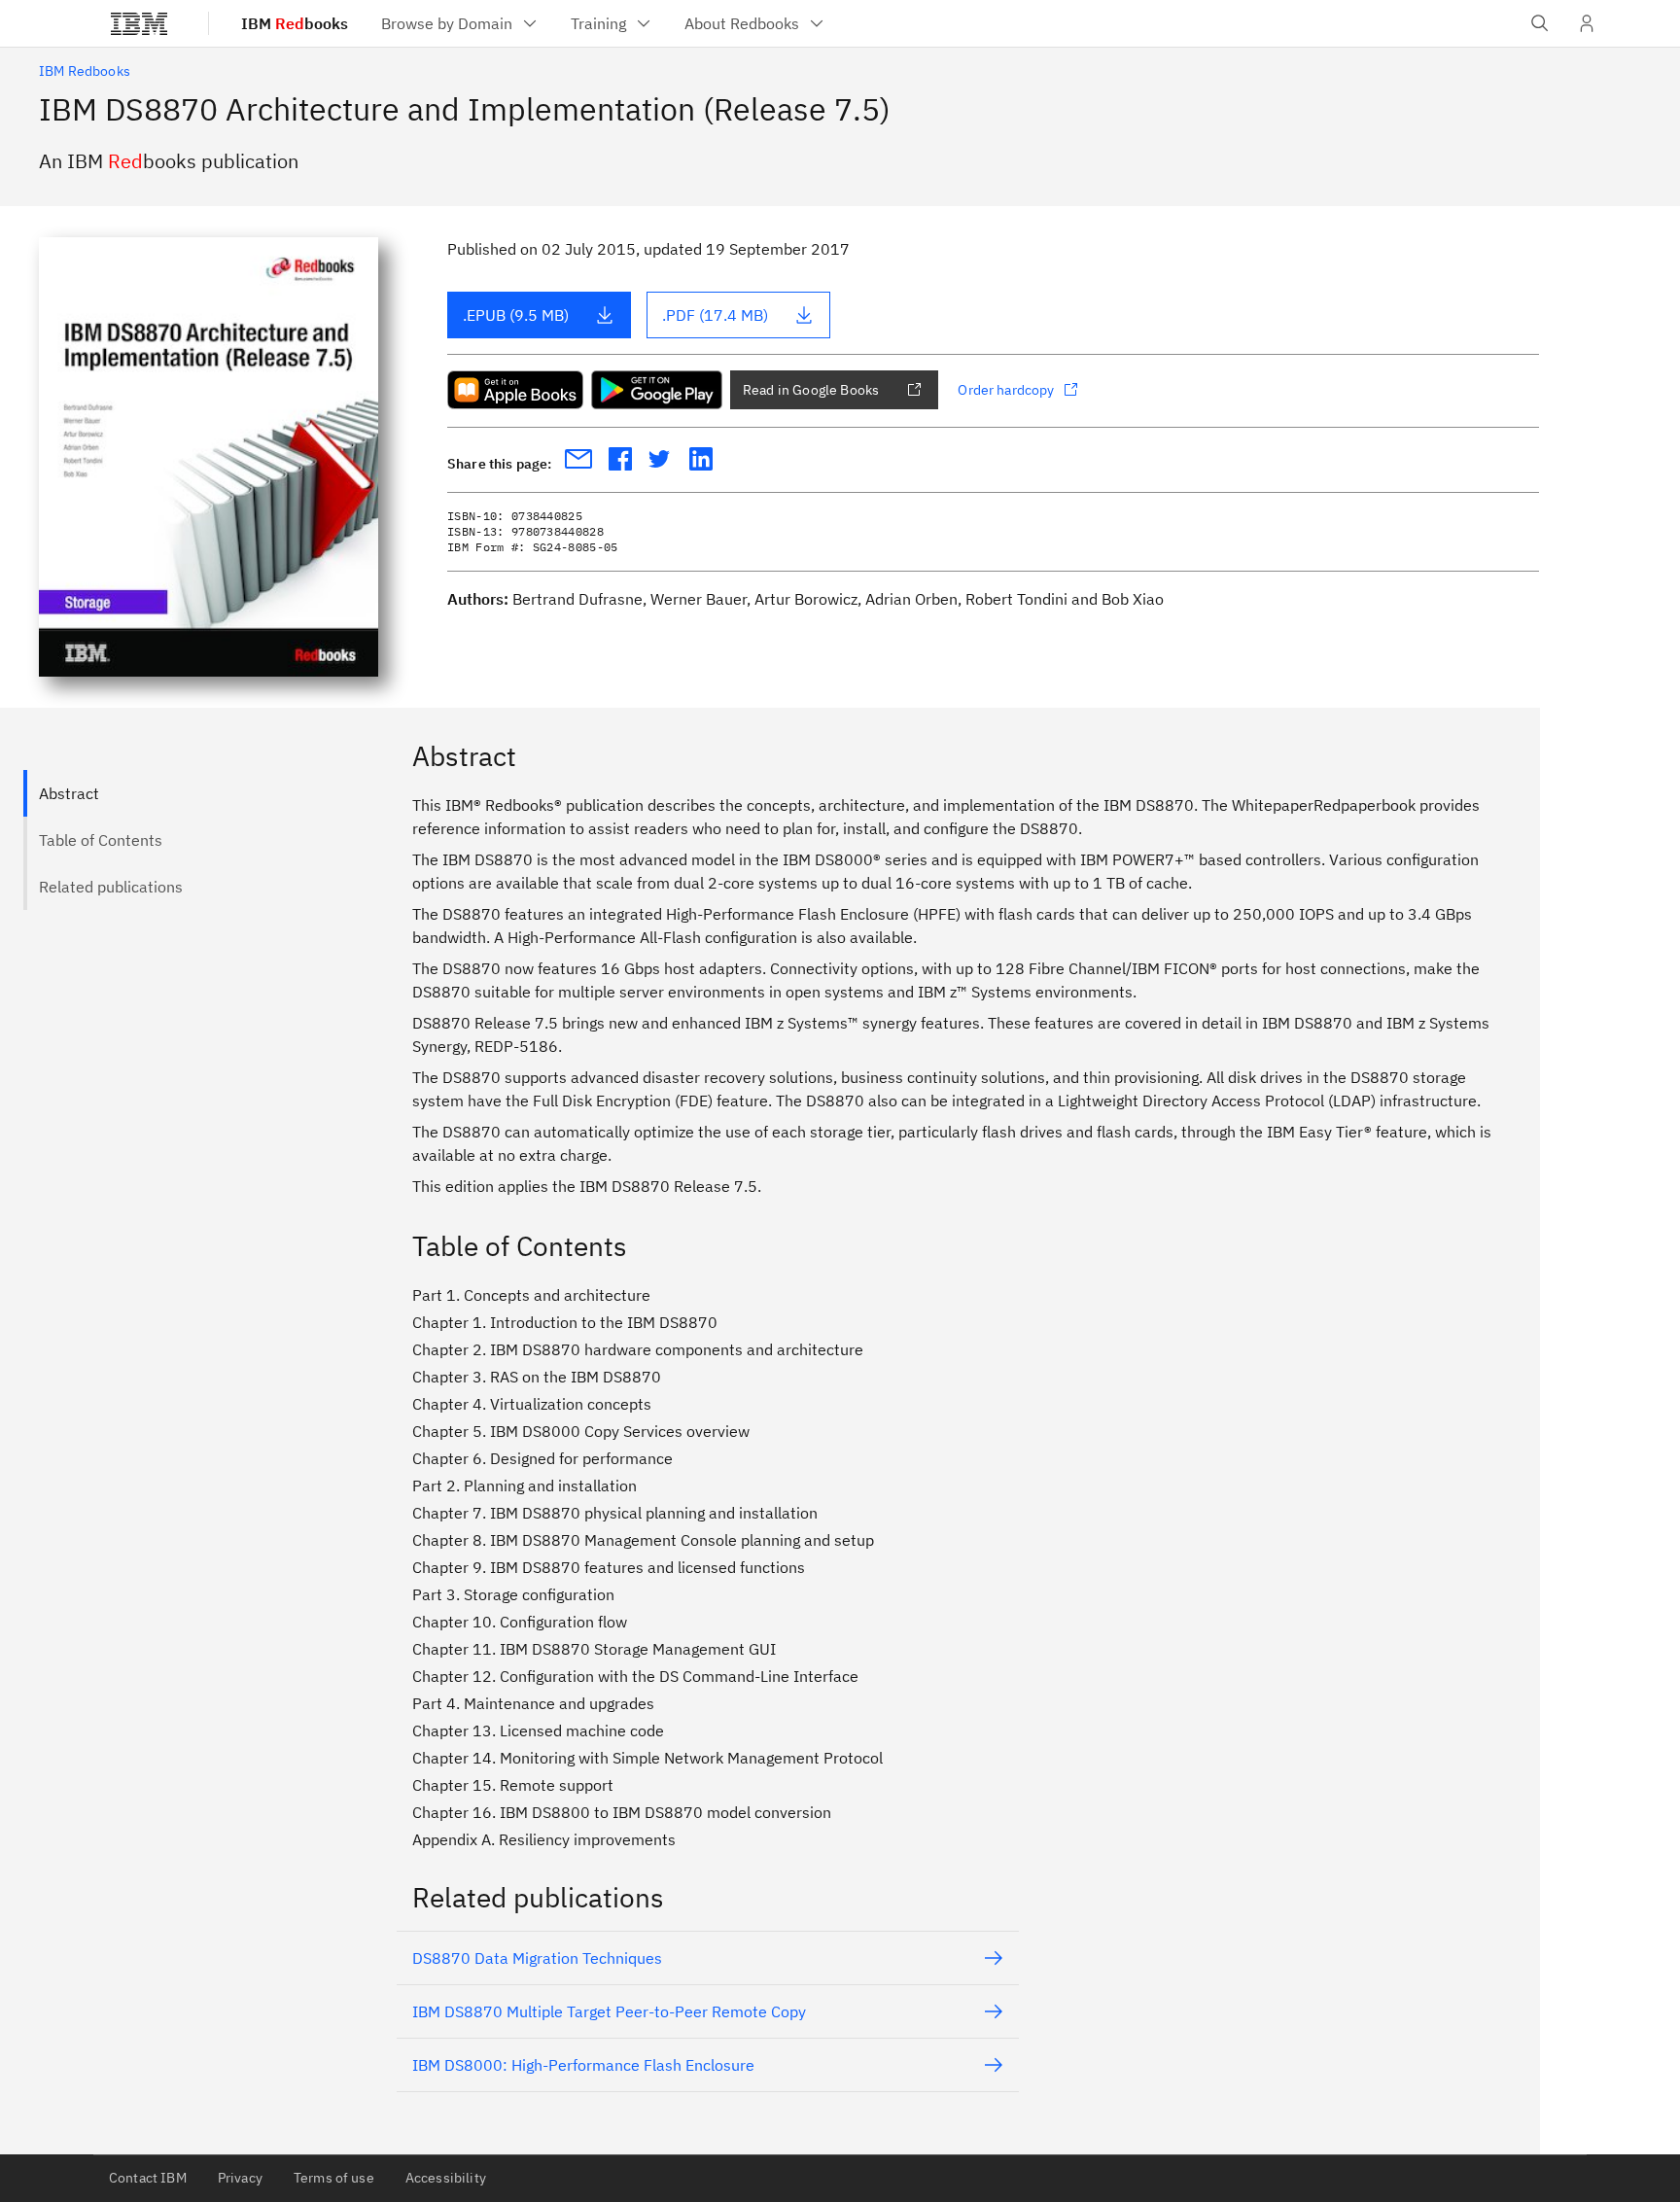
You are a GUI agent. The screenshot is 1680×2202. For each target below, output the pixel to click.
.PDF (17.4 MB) (715, 315)
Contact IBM (148, 2178)
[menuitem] (460, 23)
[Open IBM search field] (1540, 23)
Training (598, 23)
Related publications (111, 887)
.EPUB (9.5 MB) (516, 315)
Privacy (240, 2178)
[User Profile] (1587, 23)
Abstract (69, 793)
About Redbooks (742, 23)
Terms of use (334, 2178)
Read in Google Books (811, 390)
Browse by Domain (447, 23)
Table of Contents (101, 840)
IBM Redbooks (85, 71)
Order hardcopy (1006, 390)
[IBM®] (139, 23)
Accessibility (446, 2178)
